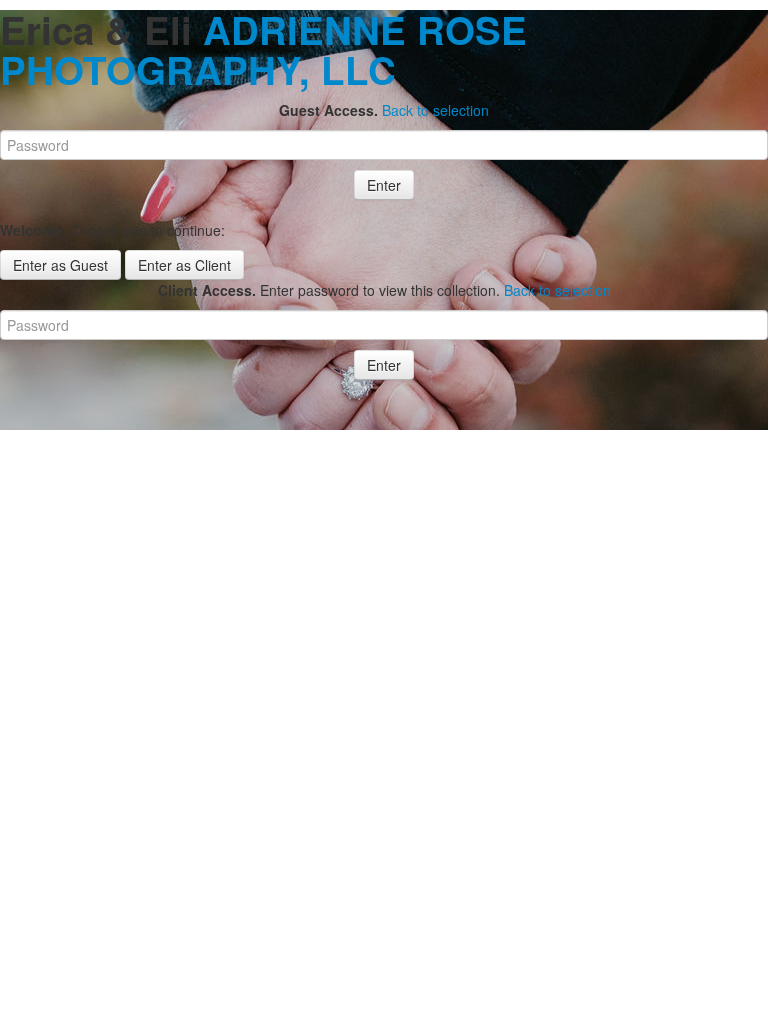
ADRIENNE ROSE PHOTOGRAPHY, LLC (263, 49)
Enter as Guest (60, 265)
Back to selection (435, 110)
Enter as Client (184, 265)
